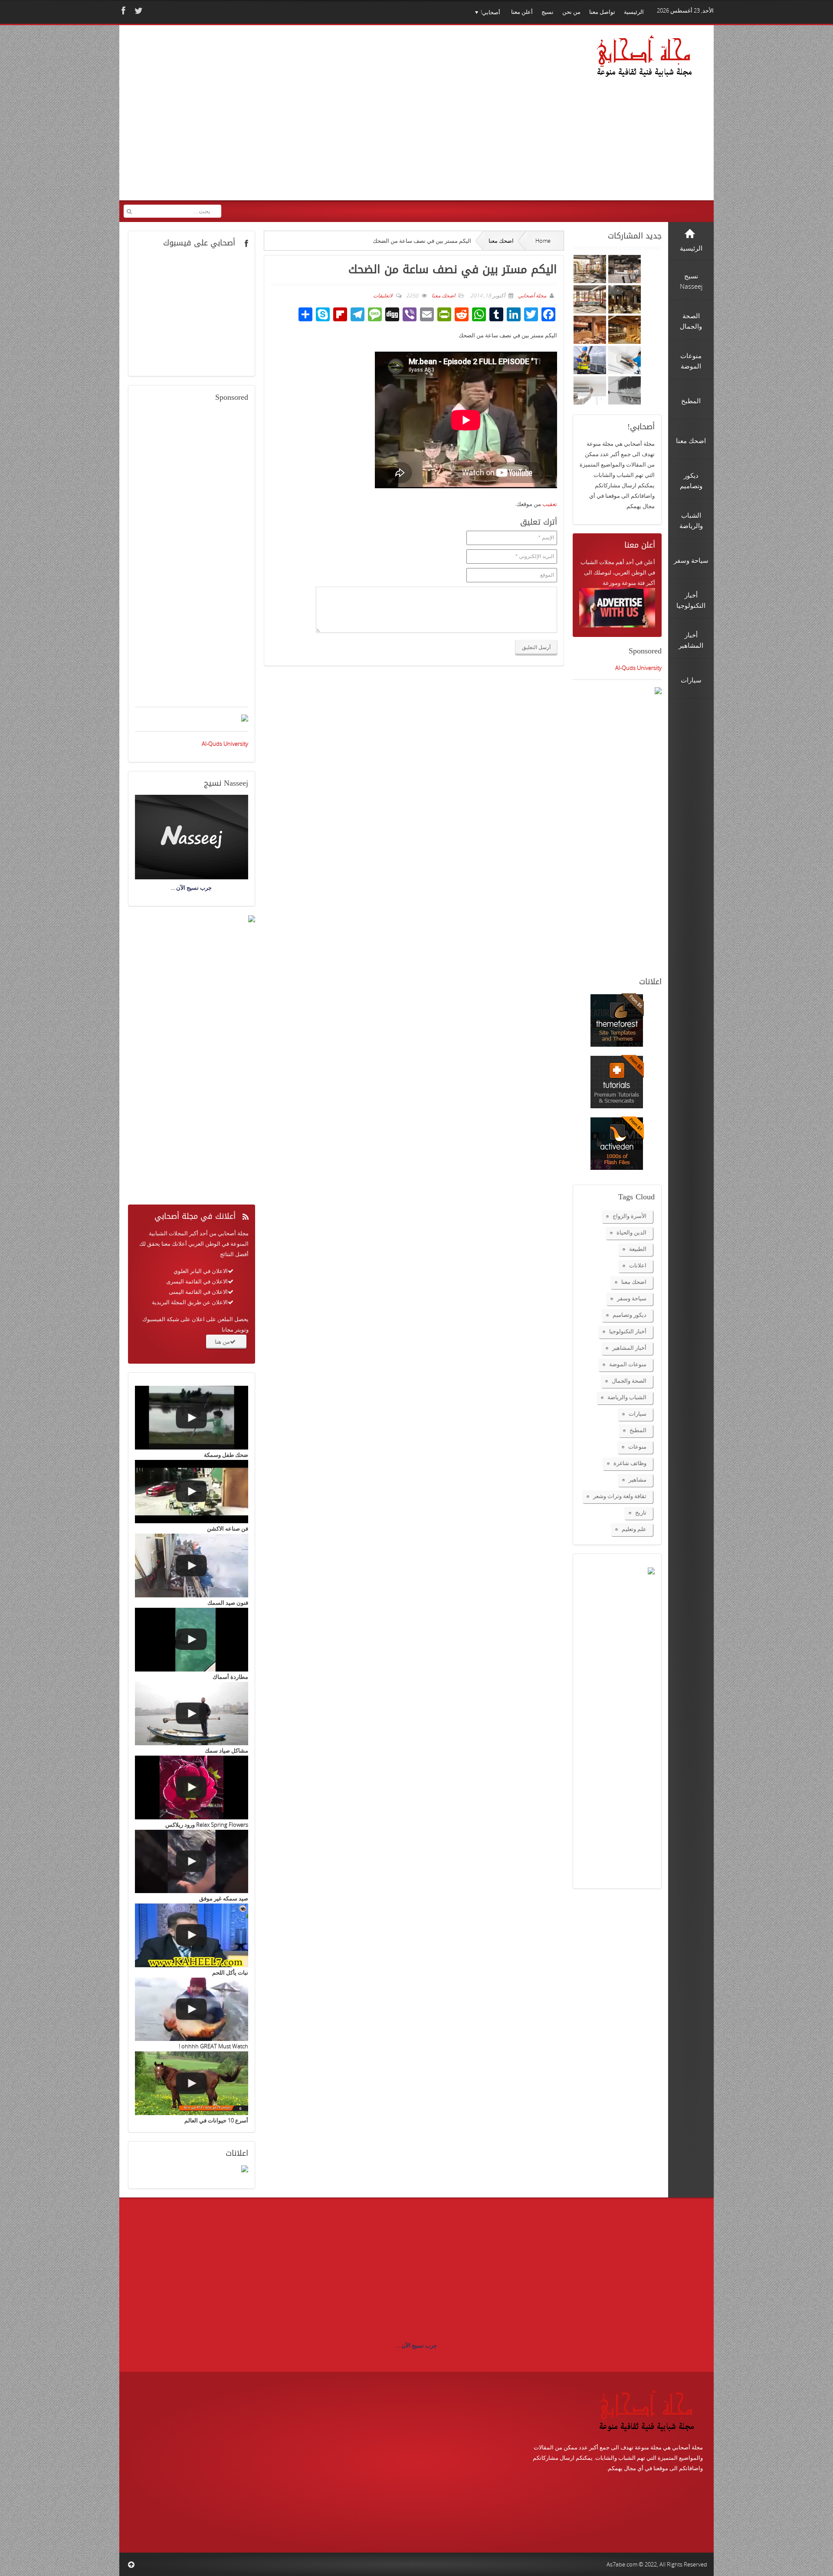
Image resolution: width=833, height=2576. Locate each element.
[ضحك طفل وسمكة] (192, 1418)
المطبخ (638, 1430)
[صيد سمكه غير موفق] (192, 1862)
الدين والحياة (631, 1232)
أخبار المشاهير (629, 1348)
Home (543, 241)
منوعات (637, 1446)
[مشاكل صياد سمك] (192, 1714)
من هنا (222, 1342)
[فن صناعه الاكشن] (192, 1492)
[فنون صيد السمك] (192, 1566)
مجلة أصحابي (531, 295)
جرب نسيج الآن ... (416, 2345)
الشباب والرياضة (627, 1397)
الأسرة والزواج (630, 1216)
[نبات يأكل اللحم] (192, 1935)
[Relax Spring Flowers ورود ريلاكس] (192, 1788)
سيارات (638, 1414)
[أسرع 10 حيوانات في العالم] (192, 2083)
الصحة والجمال (629, 1381)
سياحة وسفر (632, 1298)
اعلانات (638, 1265)
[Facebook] (122, 11)
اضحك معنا (501, 241)
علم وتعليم (634, 1529)
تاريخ (641, 1512)
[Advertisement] (291, 118)
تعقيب (550, 504)
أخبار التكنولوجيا (628, 1331)
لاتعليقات (383, 295)
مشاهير (638, 1479)
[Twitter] (138, 11)
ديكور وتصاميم (630, 1315)
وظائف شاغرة (630, 1463)
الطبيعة (638, 1249)
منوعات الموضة (628, 1364)
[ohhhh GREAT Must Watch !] (192, 2010)
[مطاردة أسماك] (192, 1640)
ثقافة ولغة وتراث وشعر (620, 1496)
